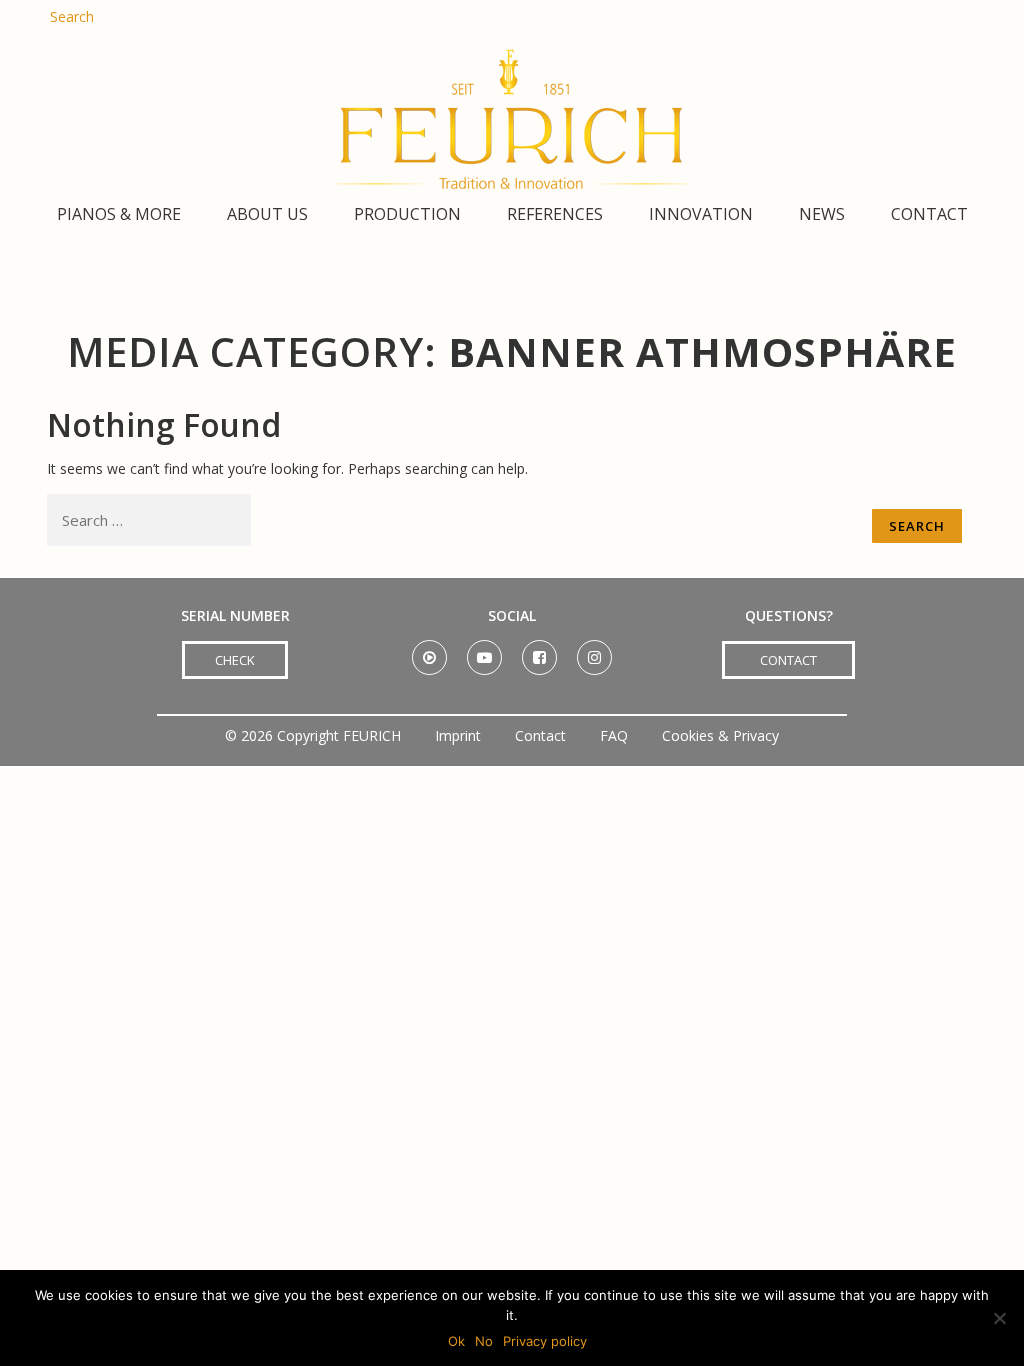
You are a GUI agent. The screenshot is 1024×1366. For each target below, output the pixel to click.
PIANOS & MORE (119, 214)
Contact (929, 214)
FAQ (614, 735)
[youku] (429, 650)
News (822, 214)
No (484, 1341)
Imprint (458, 735)
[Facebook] (539, 650)
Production (407, 214)
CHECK (235, 660)
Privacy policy (545, 1341)
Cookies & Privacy (720, 735)
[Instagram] (594, 650)
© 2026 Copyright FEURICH (313, 735)
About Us (267, 214)
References (555, 214)
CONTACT (788, 660)
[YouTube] (484, 650)
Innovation (701, 214)
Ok (456, 1341)
